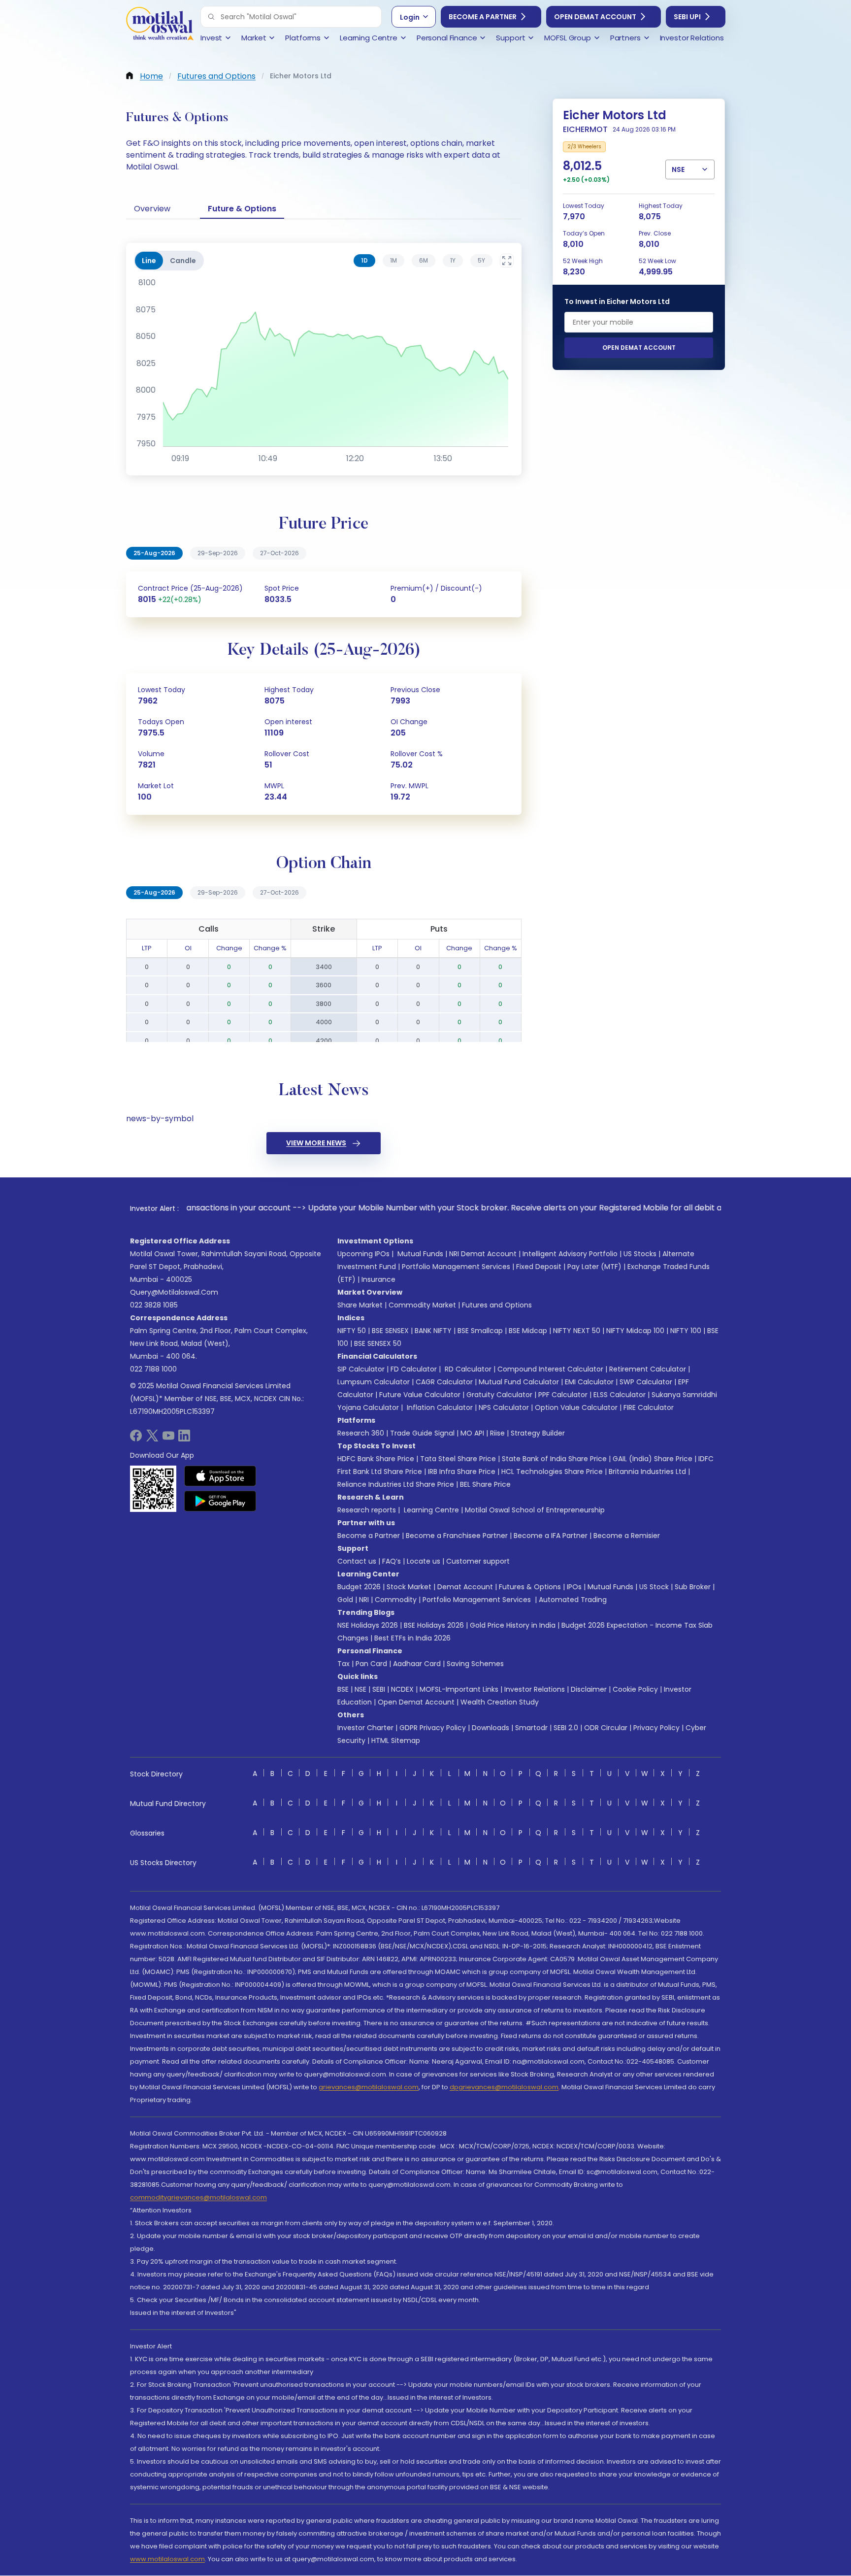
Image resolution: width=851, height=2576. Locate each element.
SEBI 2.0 (566, 1728)
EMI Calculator (589, 1382)
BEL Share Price (485, 1484)
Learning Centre (430, 1510)
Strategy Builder (538, 1433)
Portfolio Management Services (456, 1267)
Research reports (367, 1510)
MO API (472, 1433)
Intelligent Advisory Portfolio (570, 1254)
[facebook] (136, 1439)
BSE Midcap (528, 1331)
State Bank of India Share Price (554, 1459)
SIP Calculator (361, 1369)
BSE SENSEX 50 (378, 1343)
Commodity (396, 1600)
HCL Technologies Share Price (552, 1472)
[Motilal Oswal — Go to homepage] (160, 25)
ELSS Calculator (620, 1395)
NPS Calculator (504, 1407)
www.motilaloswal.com (167, 2559)
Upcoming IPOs (363, 1254)
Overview (152, 209)
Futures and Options (497, 1305)
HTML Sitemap (396, 1740)
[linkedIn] (184, 1439)
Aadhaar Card (417, 1664)
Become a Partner (483, 17)
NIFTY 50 (352, 1331)
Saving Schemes (475, 1664)
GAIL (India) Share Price (653, 1459)
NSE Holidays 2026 (368, 1625)
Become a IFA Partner (551, 1536)
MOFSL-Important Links (459, 1689)
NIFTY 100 (686, 1331)
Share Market (360, 1305)
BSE (343, 1689)
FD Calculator (414, 1369)
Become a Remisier (627, 1536)
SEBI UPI (687, 17)
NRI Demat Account (483, 1254)
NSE (360, 1689)
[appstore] (220, 1476)
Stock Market (409, 1587)
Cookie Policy (635, 1689)
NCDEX (402, 1689)
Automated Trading (573, 1600)
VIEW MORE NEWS (316, 1143)
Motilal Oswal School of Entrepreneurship (535, 1510)
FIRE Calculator (649, 1407)
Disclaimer (589, 1689)
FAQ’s (392, 1561)
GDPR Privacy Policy (433, 1728)
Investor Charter (365, 1728)
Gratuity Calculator (499, 1395)
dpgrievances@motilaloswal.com (504, 2087)
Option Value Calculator (576, 1407)
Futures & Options (530, 1587)
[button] (211, 17)
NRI (364, 1600)
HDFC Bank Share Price (376, 1459)
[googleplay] (220, 1501)
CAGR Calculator (444, 1382)
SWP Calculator (646, 1382)
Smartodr (531, 1728)
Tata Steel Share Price (458, 1459)
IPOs (574, 1587)
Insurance (378, 1279)
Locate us (424, 1561)
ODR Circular (606, 1728)
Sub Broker (693, 1587)
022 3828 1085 (154, 1305)
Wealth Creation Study (500, 1702)
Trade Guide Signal (422, 1433)
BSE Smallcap (480, 1331)
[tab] (364, 261)
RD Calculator (467, 1369)
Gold (345, 1600)
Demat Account (465, 1587)
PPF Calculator (563, 1395)
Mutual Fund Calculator (519, 1382)
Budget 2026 (359, 1587)
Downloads (491, 1728)
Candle (183, 261)
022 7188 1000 (153, 1369)
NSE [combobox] (678, 169)
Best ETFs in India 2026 (412, 1638)
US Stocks (640, 1254)
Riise (497, 1433)
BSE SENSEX (390, 1331)
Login (410, 17)
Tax (344, 1664)
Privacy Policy (656, 1728)
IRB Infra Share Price (462, 1472)
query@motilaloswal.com (174, 1292)
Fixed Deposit (539, 1267)
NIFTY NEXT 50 (577, 1331)
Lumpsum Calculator (374, 1382)
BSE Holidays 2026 (434, 1625)
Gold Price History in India (513, 1625)
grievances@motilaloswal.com (369, 2087)
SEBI (379, 1689)
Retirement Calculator (648, 1369)
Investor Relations (535, 1689)
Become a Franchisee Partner (457, 1536)
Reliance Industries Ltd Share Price (396, 1484)
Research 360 (361, 1433)
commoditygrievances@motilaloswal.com (198, 2197)
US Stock (654, 1587)
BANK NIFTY (433, 1331)
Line (149, 261)
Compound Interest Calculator (550, 1369)
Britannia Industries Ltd (647, 1472)
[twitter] (152, 1439)
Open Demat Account (595, 17)
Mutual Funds (420, 1254)
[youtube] (168, 1439)
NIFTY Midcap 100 (635, 1331)
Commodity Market (422, 1305)
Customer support (478, 1561)
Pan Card (371, 1664)
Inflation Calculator (439, 1407)
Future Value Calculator (420, 1395)
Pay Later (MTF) (594, 1267)
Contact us (357, 1561)
